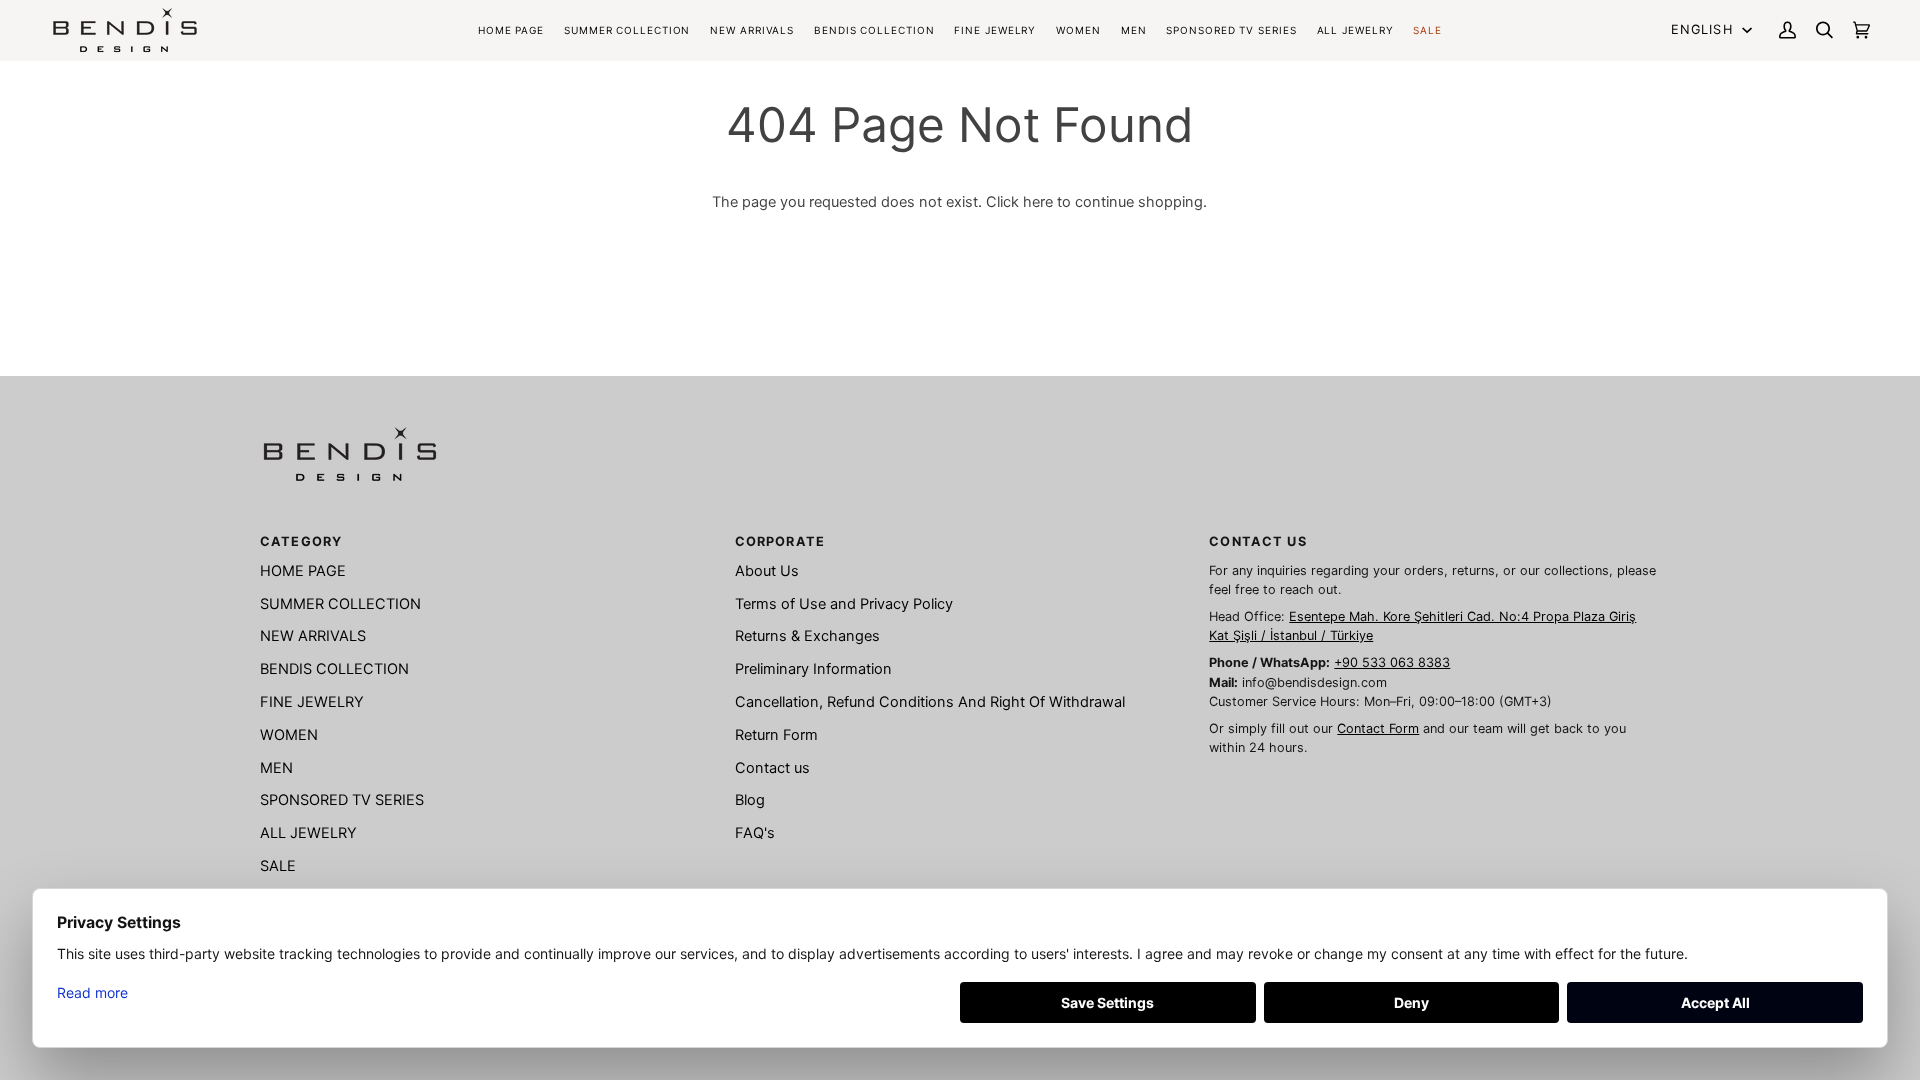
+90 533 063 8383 (1392, 662)
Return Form (776, 735)
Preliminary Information (813, 669)
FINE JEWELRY (312, 702)
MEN (276, 768)
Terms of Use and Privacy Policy (844, 604)
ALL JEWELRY (308, 833)
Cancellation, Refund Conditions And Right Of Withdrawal (930, 702)
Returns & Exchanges (807, 636)
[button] (874, 30)
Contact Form (1378, 728)
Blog (750, 800)
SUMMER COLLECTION (340, 604)
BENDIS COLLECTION (334, 669)
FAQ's (755, 833)
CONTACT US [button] (1257, 541)
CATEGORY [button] (301, 541)
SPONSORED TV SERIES (342, 800)
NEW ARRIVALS (313, 636)
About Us (767, 571)
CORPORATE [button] (780, 541)
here (1038, 202)
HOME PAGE (303, 571)
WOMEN (289, 735)
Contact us (772, 768)
